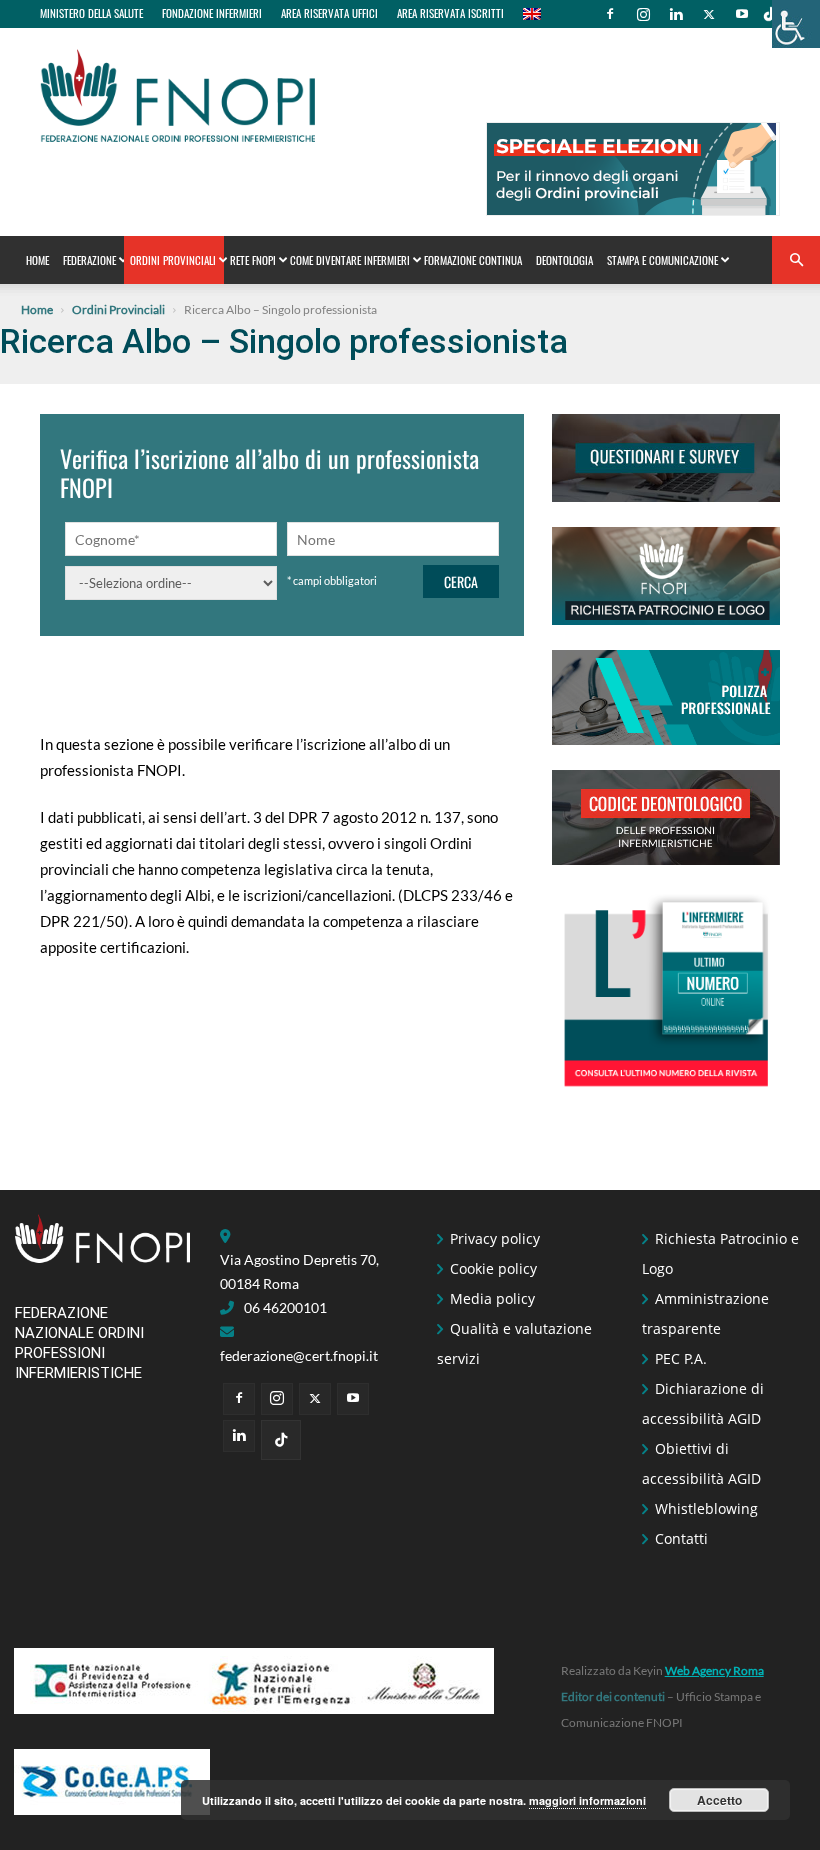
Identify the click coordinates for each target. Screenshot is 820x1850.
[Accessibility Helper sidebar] (796, 24)
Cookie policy (493, 1268)
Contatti (681, 1538)
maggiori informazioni (587, 1800)
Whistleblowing (706, 1508)
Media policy (492, 1298)
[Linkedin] (676, 14)
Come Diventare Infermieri (350, 260)
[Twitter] (709, 14)
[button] (796, 260)
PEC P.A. (681, 1358)
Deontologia (564, 260)
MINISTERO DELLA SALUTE (91, 13)
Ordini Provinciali (173, 260)
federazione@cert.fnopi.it (299, 1355)
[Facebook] (610, 14)
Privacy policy (495, 1238)
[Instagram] (643, 14)
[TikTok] (770, 14)
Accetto (719, 1800)
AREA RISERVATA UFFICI (329, 13)
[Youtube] (742, 14)
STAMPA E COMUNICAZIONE (662, 260)
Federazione (89, 260)
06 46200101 (285, 1307)
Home (37, 260)
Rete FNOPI (253, 260)
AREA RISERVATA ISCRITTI (450, 13)
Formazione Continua (473, 260)
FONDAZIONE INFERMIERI (212, 13)
